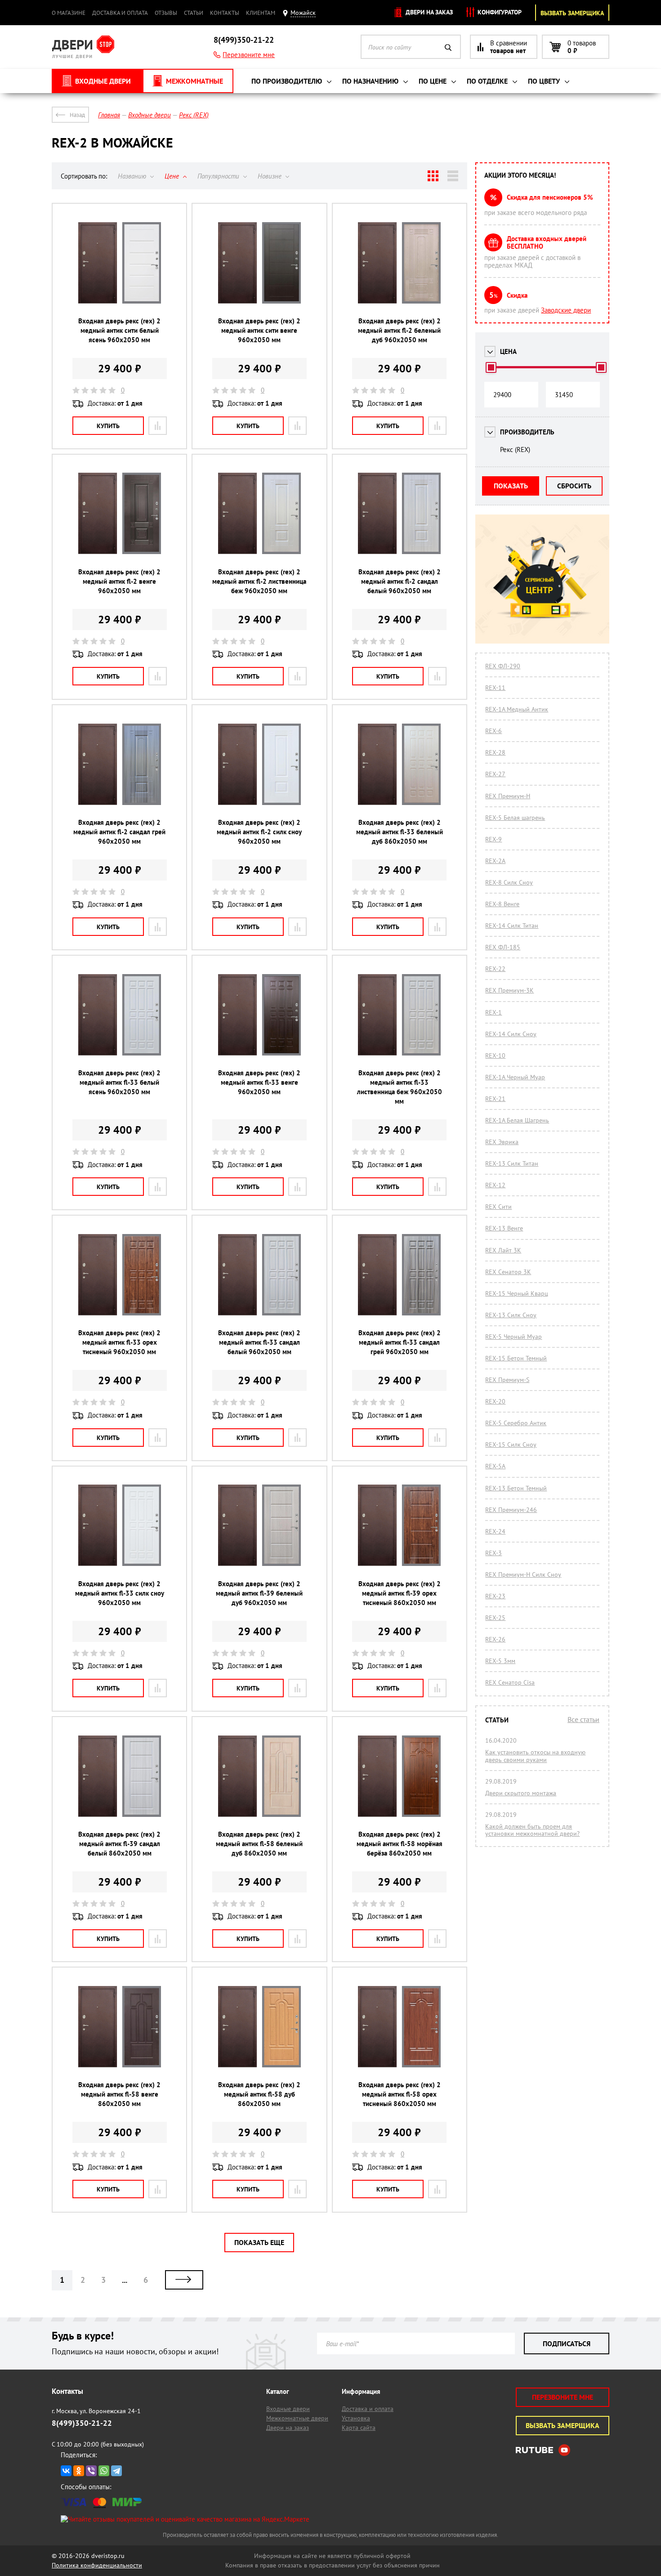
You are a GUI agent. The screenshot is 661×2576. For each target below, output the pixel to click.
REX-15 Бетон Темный (516, 1358)
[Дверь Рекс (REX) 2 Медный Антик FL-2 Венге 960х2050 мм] (120, 513)
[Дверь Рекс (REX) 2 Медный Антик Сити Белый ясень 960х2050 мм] (120, 262)
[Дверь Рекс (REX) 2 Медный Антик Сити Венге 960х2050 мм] (259, 262)
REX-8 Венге (502, 904)
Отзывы (166, 13)
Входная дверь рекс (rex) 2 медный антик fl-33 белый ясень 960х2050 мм (119, 1082)
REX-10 (495, 1055)
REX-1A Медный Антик (517, 709)
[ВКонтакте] (66, 2471)
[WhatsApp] (104, 2471)
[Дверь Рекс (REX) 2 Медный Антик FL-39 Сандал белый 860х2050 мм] (120, 1775)
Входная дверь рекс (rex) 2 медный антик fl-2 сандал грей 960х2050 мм (119, 832)
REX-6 (494, 731)
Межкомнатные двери (297, 2418)
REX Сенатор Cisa (510, 1682)
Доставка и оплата (120, 13)
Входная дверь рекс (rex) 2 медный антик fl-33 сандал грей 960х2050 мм (400, 1342)
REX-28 (495, 752)
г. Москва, (96, 2411)
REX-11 (495, 688)
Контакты (225, 13)
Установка (356, 2418)
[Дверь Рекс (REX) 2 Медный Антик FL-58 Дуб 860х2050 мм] (259, 2026)
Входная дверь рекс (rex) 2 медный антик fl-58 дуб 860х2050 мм (259, 2094)
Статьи (194, 13)
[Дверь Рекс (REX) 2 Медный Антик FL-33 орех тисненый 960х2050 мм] (120, 1274)
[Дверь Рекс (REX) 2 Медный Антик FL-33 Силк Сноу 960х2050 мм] (120, 1525)
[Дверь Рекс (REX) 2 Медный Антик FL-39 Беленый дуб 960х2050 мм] (259, 1525)
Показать (511, 486)
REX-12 (495, 1185)
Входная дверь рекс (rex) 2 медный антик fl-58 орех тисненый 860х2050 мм (400, 2094)
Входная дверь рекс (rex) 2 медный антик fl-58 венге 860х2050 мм (119, 2094)
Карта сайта (359, 2428)
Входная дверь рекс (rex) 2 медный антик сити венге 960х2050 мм (259, 330)
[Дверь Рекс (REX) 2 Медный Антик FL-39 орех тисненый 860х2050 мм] (399, 1525)
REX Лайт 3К (503, 1250)
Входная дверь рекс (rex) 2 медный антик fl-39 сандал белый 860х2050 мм (119, 1844)
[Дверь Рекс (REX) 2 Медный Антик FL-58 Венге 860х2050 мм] (120, 2026)
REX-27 (495, 774)
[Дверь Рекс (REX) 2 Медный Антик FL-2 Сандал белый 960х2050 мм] (399, 513)
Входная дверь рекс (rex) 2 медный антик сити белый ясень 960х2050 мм (119, 330)
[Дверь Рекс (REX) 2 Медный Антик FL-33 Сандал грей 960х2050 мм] (399, 1274)
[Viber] (91, 2471)
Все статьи (583, 1719)
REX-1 (494, 1012)
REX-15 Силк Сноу (511, 1445)
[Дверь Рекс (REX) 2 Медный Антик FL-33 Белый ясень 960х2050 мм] (120, 1014)
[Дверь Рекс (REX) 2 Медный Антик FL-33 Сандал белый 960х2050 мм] (259, 1274)
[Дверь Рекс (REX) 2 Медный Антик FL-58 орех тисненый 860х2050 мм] (399, 2026)
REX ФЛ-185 (503, 947)
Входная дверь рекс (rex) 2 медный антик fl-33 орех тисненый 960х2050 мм (119, 1342)
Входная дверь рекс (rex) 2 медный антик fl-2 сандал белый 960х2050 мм (400, 581)
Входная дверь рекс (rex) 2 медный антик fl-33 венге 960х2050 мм (259, 1082)
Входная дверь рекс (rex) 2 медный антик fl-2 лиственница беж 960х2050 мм (259, 581)
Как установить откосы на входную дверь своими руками (535, 1756)
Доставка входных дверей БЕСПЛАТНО (547, 242)
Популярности (219, 176)
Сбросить (574, 486)
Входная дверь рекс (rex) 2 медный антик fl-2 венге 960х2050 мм (119, 581)
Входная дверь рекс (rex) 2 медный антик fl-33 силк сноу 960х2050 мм (120, 1593)
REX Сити (498, 1207)
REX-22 (495, 969)
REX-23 (495, 1596)
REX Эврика (502, 1142)
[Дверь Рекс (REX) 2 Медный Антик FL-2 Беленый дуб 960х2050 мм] (399, 262)
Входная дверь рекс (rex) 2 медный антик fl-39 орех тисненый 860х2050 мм (400, 1593)
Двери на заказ (428, 12)
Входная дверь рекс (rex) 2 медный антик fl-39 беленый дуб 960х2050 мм (259, 1593)
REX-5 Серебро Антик (516, 1423)
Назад (77, 115)
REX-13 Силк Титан (512, 1163)
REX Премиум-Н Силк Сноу (523, 1574)
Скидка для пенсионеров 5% (550, 197)
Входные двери (288, 2409)
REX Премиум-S (507, 1380)
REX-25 (495, 1618)
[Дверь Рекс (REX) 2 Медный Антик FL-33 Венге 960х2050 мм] (259, 1014)
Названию (133, 176)
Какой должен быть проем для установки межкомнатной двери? (532, 1830)
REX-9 (494, 839)
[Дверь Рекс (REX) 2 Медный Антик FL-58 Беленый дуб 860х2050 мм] (259, 1775)
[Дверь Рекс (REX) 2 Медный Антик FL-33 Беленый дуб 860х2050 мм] (399, 763)
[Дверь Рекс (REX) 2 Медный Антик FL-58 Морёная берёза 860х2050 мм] (399, 1775)
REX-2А (495, 861)
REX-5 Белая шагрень (515, 818)
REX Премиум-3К (509, 990)
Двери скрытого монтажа (521, 1793)
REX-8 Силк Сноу (509, 882)
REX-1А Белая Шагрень (517, 1120)
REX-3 (494, 1553)
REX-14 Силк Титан (512, 926)
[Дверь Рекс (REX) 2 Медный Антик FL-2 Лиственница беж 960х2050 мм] (259, 513)
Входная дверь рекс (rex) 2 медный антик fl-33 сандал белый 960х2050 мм (259, 1342)
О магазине (69, 13)
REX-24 (495, 1531)
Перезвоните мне (249, 55)
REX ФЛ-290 (503, 666)
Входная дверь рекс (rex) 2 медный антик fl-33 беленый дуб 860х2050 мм (400, 832)
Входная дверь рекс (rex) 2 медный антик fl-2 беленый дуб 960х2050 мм (399, 330)
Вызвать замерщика (572, 13)
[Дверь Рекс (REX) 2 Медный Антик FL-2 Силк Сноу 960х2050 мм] (259, 763)
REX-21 (495, 1099)
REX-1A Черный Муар (515, 1077)
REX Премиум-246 (511, 1510)
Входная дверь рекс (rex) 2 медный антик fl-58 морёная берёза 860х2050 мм (400, 1844)
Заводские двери (566, 310)
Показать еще (259, 2242)
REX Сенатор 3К (508, 1272)
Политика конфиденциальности (97, 2565)
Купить (108, 426)
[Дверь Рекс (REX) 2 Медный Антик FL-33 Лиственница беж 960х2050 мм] (399, 1014)
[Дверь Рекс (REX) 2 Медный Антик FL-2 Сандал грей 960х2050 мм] (120, 763)
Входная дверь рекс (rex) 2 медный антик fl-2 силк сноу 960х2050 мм (259, 832)
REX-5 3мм (500, 1661)
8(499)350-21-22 (244, 40)
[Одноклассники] (79, 2471)
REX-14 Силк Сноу (511, 1034)
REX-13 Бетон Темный (516, 1488)
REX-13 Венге (504, 1228)
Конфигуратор (499, 12)
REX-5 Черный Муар (514, 1337)
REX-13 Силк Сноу (511, 1315)
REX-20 (495, 1401)
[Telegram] (116, 2471)
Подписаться (567, 2343)
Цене (173, 176)
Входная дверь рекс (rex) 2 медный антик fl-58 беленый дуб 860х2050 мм (259, 1844)
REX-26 (495, 1639)
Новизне (270, 176)
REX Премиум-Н (508, 796)
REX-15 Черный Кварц (517, 1293)
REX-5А (495, 1466)
